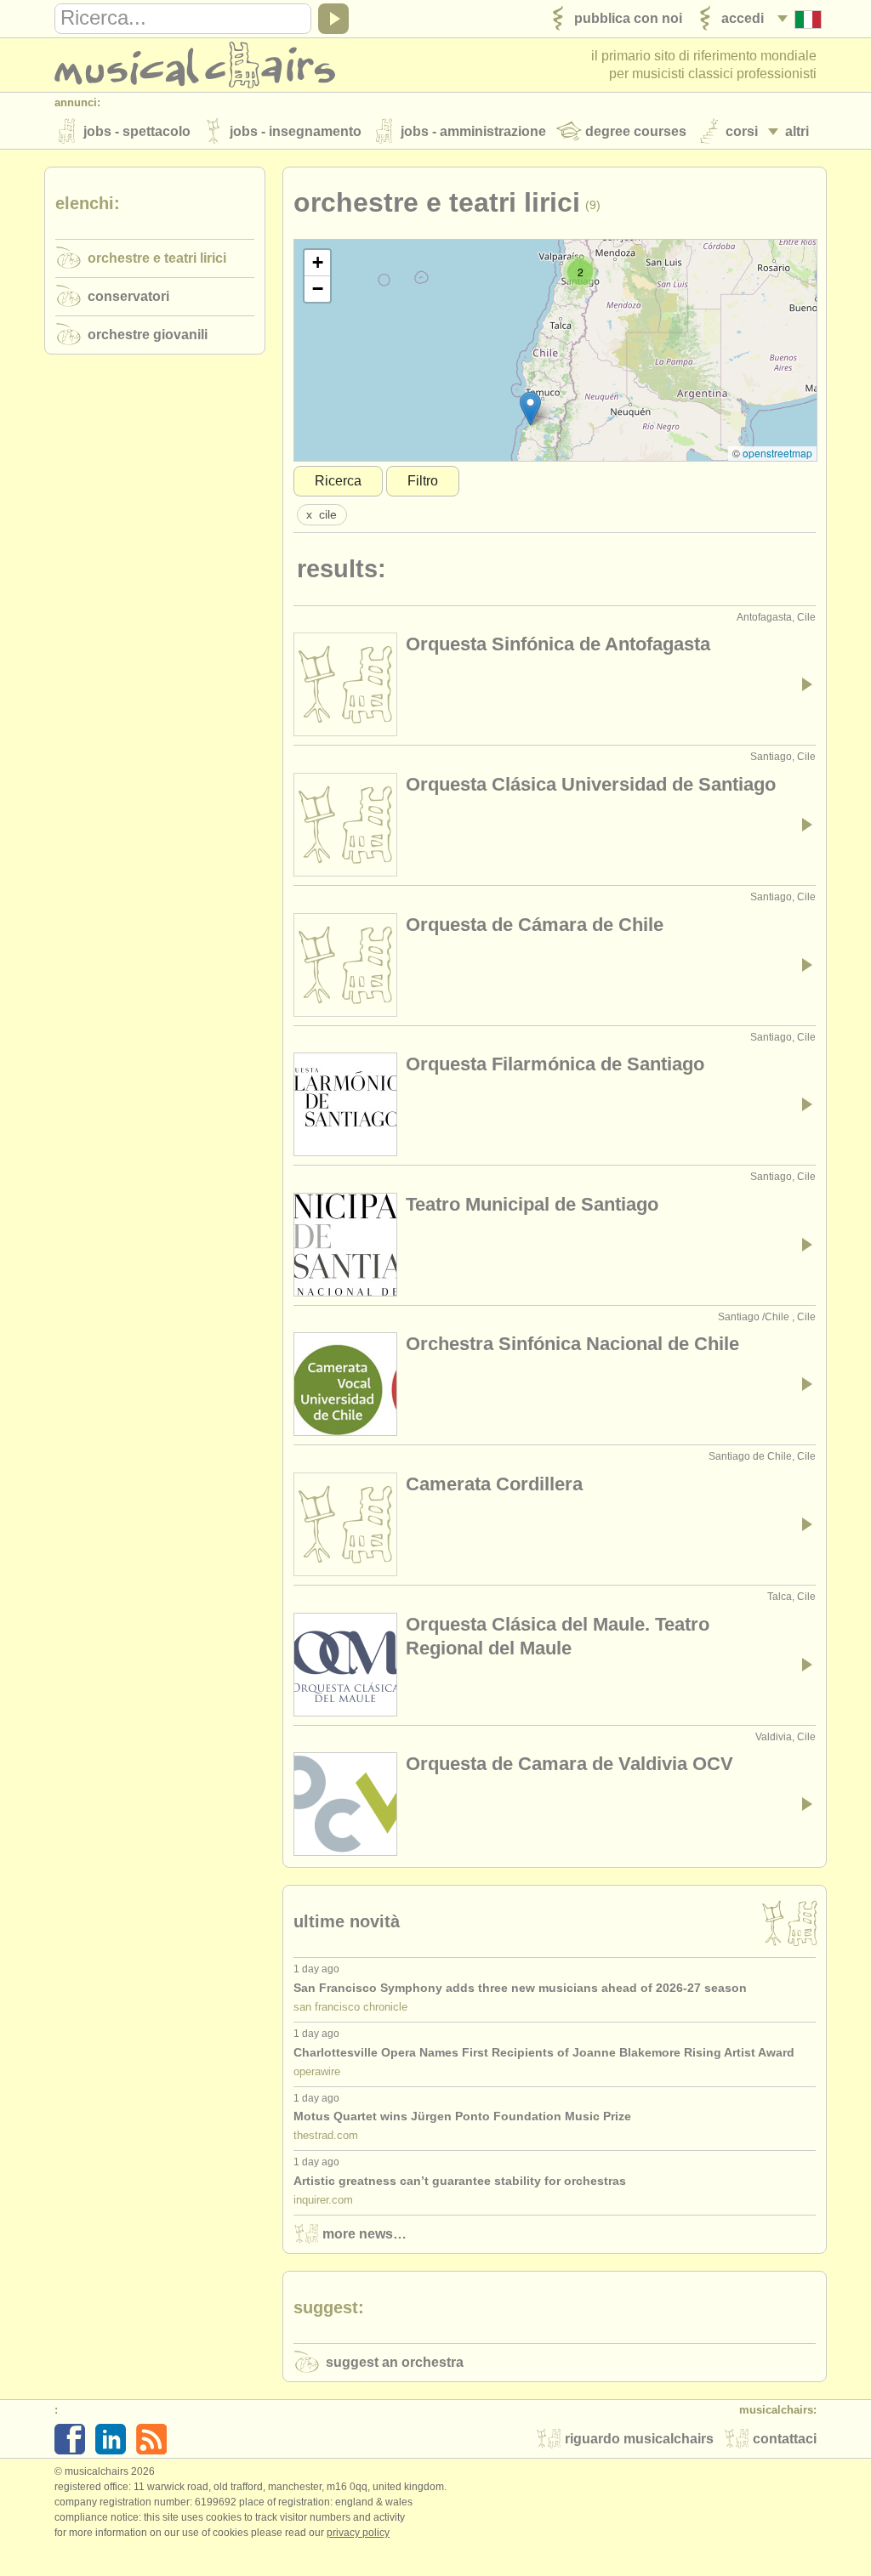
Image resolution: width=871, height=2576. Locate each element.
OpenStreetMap (777, 453)
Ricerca (338, 481)
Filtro (423, 481)
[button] (530, 409)
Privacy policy (358, 2533)
